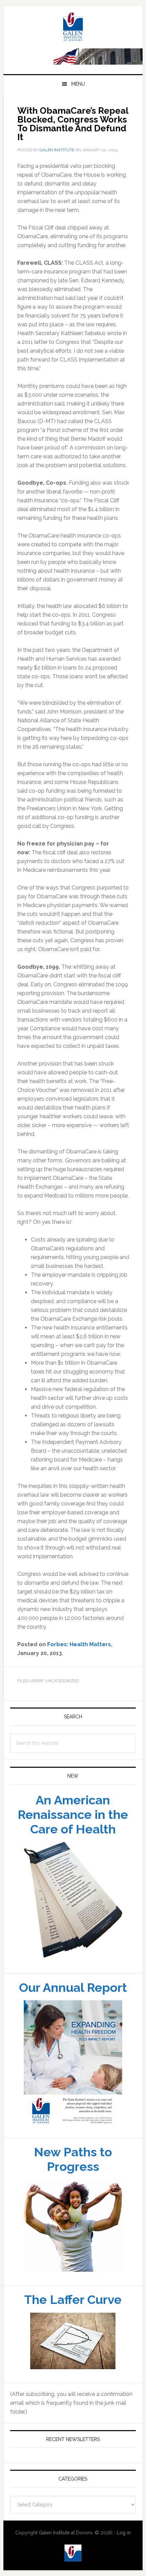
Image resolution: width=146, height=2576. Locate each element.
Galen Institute (73, 66)
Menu (78, 123)
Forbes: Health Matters (79, 1683)
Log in (124, 2571)
